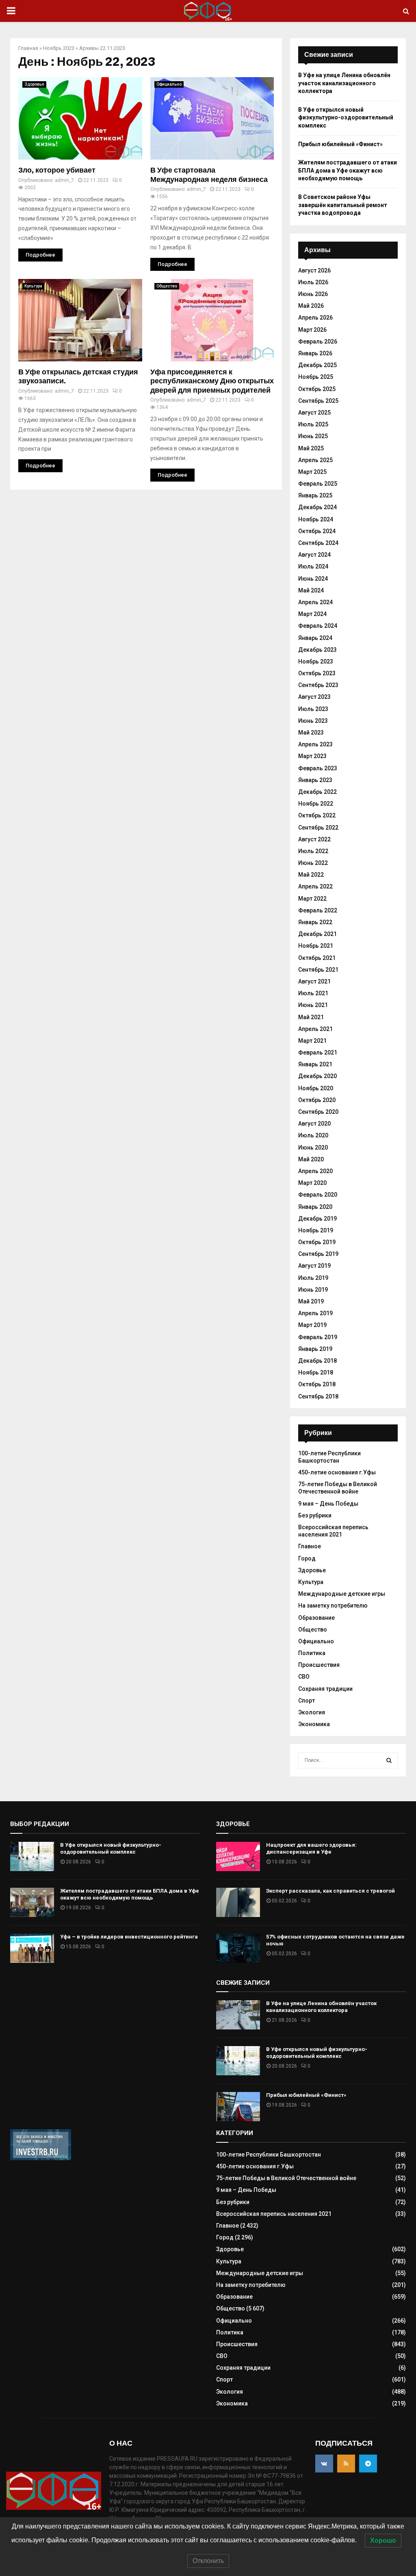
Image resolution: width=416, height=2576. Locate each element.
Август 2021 (314, 981)
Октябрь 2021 (317, 958)
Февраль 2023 (318, 768)
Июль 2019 (313, 1278)
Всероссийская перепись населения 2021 (333, 1531)
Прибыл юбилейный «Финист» (340, 144)
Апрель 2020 (315, 1171)
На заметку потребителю (333, 1606)
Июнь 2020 (313, 1148)
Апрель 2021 (315, 1029)
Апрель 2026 (315, 318)
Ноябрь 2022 (316, 804)
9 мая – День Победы (328, 1504)
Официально (169, 84)
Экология (312, 1712)
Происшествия (319, 1665)
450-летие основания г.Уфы (337, 1472)
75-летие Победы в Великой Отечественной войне (338, 1488)
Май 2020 (311, 1159)
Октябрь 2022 (317, 815)
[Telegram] (368, 2464)
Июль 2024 (313, 566)
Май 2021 (311, 1017)
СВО (304, 1677)
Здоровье (34, 84)
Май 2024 (311, 590)
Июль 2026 (313, 282)
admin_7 (64, 180)
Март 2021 (312, 1041)
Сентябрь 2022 (318, 828)
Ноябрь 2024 (316, 519)
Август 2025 (314, 413)
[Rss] (346, 2464)
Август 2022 (314, 839)
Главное (310, 1546)
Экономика (314, 1724)
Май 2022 (311, 875)
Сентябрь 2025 (318, 401)
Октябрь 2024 (317, 531)
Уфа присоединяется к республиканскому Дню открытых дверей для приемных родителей (212, 381)
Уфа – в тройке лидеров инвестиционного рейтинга (129, 1937)
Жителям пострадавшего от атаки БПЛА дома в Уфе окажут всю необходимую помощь (348, 170)
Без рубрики (315, 1515)
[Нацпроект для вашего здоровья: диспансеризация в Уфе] (238, 1856)
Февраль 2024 (318, 626)
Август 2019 (314, 1266)
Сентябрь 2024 (318, 543)
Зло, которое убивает (57, 170)
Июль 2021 (313, 993)
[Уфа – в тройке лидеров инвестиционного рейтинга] (32, 1948)
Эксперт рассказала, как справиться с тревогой (330, 1891)
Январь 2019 (315, 1349)
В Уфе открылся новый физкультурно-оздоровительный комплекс (346, 118)
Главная (28, 48)
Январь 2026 (315, 353)
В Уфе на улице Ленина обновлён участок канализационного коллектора (344, 83)
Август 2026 (314, 270)
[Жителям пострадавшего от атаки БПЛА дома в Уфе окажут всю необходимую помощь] (32, 1902)
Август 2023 (314, 697)
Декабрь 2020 (317, 1076)
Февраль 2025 (318, 484)
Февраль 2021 (318, 1052)
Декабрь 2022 (317, 792)
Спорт (307, 1701)
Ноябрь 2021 (316, 946)
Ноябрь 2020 (316, 1088)
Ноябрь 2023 (59, 48)
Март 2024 (312, 614)
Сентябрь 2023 (318, 685)
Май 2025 (311, 448)
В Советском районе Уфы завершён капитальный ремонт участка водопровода (343, 205)
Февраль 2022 (318, 910)
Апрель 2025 (315, 460)
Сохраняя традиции (325, 1689)
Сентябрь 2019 (318, 1254)
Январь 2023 (315, 780)
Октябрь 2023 (317, 673)
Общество (167, 286)
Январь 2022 (315, 922)
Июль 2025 (313, 424)
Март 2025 (312, 472)
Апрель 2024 (315, 602)
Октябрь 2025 (317, 389)
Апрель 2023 (315, 744)
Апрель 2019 (315, 1313)
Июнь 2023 (313, 721)
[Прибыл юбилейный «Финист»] (238, 2107)
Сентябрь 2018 (318, 1396)
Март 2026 (312, 330)
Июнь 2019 (313, 1290)
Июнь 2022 (313, 863)
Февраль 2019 (318, 1337)
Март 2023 (312, 756)
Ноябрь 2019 (316, 1230)
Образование (316, 1618)
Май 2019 (311, 1301)
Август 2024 (314, 555)
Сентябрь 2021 (318, 970)
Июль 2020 (313, 1135)
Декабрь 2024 (317, 507)
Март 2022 (312, 899)
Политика (312, 1653)
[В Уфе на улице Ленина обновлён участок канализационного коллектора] (238, 2015)
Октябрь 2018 (317, 1384)
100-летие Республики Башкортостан (269, 2155)
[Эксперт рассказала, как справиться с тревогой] (238, 1902)
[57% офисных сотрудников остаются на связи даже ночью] (238, 1948)
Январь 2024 (315, 638)
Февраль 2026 (318, 341)
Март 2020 (312, 1183)
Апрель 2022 (315, 886)
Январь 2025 (315, 495)
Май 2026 (311, 306)
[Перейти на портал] (41, 2158)
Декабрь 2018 (317, 1361)
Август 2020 (314, 1124)
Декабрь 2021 (317, 934)
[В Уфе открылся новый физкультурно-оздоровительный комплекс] (32, 1856)
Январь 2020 (315, 1207)
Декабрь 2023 (317, 650)
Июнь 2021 (313, 1005)
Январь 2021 (315, 1064)
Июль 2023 (313, 709)
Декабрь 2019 (317, 1219)
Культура (33, 286)
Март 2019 (312, 1325)
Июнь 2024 (313, 579)
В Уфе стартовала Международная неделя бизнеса (209, 175)
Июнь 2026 (313, 294)
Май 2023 (311, 733)
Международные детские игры (342, 1594)
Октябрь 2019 (317, 1242)
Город (307, 1558)
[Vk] (324, 2464)
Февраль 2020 (318, 1195)
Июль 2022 (313, 851)
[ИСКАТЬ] (389, 1760)
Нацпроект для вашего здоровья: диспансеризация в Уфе (311, 1848)
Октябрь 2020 (317, 1100)
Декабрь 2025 (317, 365)
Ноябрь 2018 (316, 1372)
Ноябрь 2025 (316, 377)
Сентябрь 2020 (318, 1112)
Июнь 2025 (313, 436)
